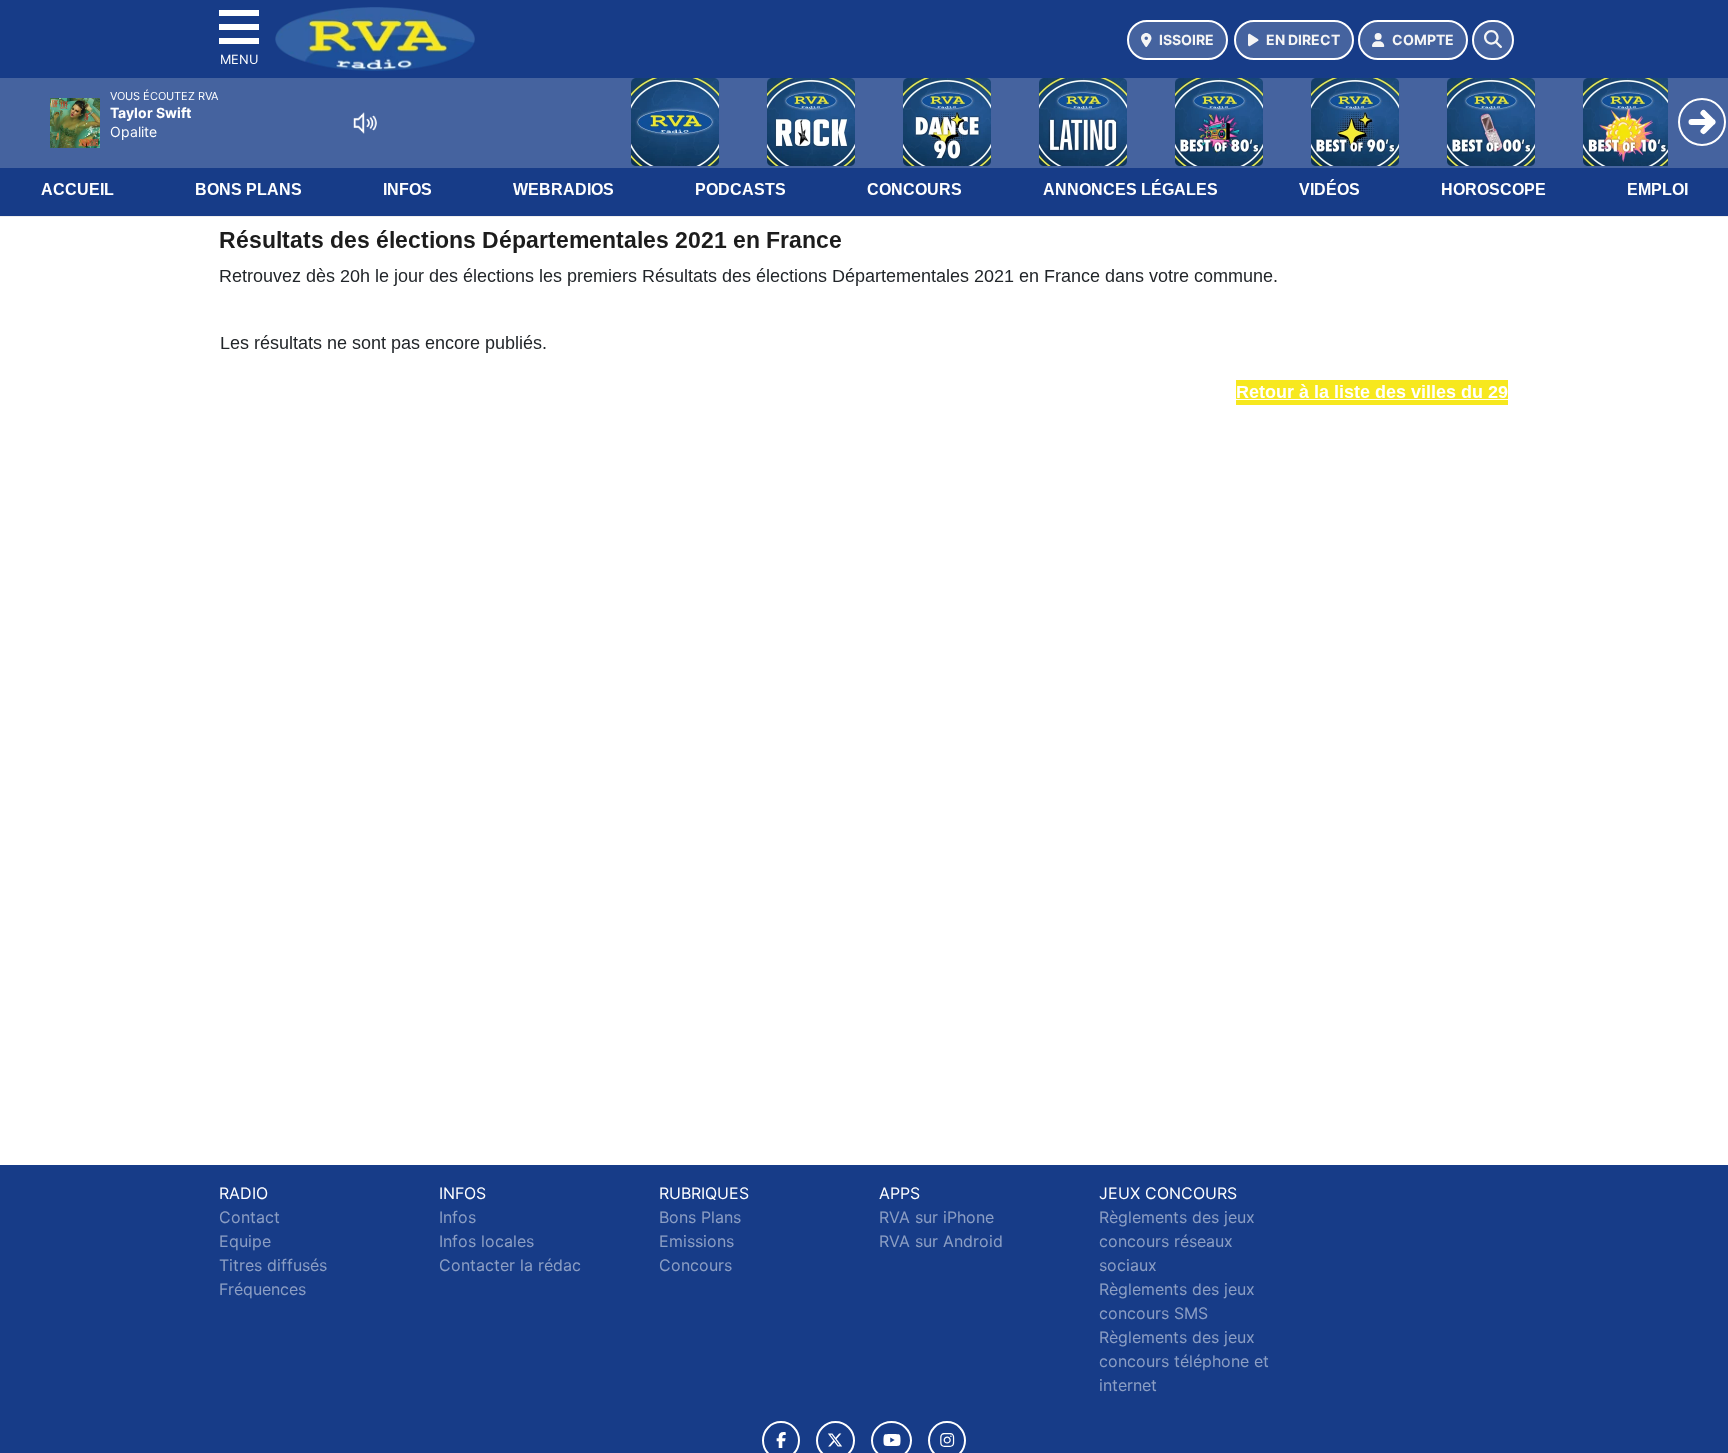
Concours (914, 189)
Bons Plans (248, 189)
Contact (249, 1217)
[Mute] (365, 123)
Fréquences (262, 1289)
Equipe (245, 1241)
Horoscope (1493, 189)
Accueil (77, 189)
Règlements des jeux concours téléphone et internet (1184, 1361)
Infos (407, 189)
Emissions (696, 1241)
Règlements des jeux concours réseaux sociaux (1177, 1241)
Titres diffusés (273, 1265)
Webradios (563, 189)
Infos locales (486, 1241)
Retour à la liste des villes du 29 (1372, 392)
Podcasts (740, 189)
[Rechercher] (1493, 40)
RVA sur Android (941, 1241)
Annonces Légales (1130, 189)
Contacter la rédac (510, 1265)
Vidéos (1329, 189)
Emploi (1657, 189)
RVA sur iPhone (936, 1217)
